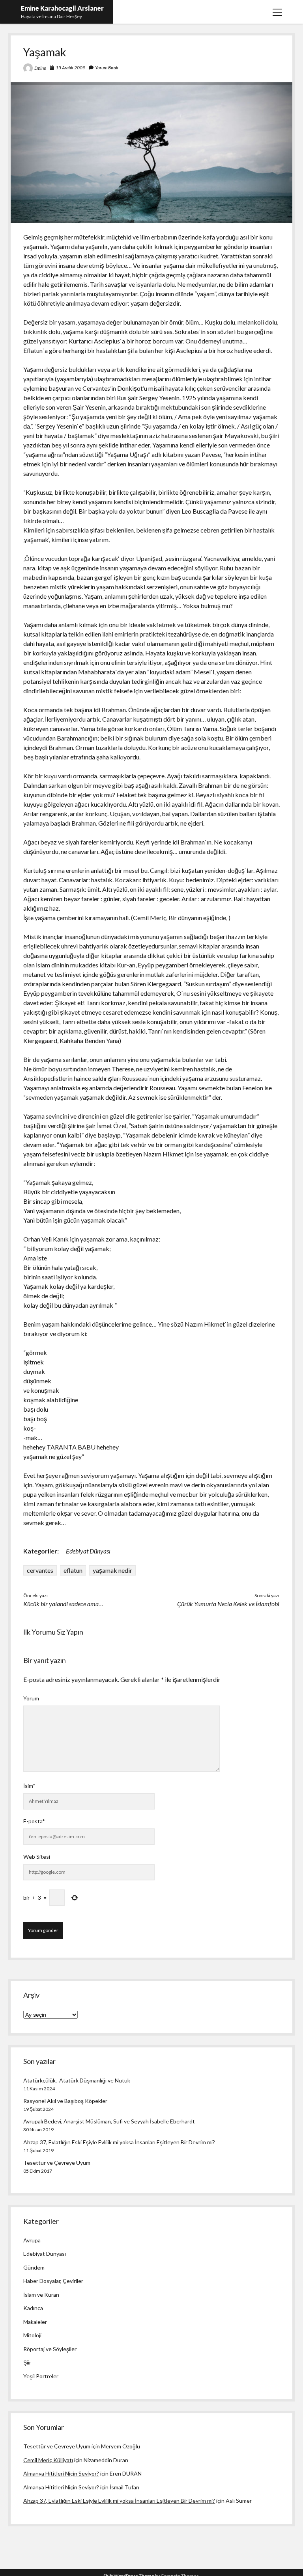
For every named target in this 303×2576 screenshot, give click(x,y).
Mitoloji (32, 2335)
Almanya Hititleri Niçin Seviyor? (61, 2473)
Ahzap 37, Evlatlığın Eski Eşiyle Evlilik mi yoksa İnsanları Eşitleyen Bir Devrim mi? (119, 2142)
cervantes (40, 1570)
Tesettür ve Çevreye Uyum (57, 2163)
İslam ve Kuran (41, 2295)
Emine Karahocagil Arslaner (62, 8)
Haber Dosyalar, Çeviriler (53, 2281)
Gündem (34, 2267)
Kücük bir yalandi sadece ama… (63, 1604)
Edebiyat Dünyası (88, 1551)
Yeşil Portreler (41, 2376)
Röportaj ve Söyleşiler (50, 2349)
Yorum (31, 1698)
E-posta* (34, 1821)
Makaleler (35, 2322)
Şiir (27, 2362)
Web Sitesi (37, 1857)
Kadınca (33, 2308)
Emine (40, 68)
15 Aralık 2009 (70, 68)
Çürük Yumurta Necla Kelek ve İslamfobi (228, 1604)
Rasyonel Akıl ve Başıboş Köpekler (65, 2101)
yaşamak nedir (112, 1570)
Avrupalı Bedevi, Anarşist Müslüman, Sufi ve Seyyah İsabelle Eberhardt (109, 2121)
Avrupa (32, 2240)
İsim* (29, 1786)
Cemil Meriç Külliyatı (48, 2460)
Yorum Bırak (107, 68)
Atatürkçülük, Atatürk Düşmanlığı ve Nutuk (77, 2080)
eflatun (73, 1570)
